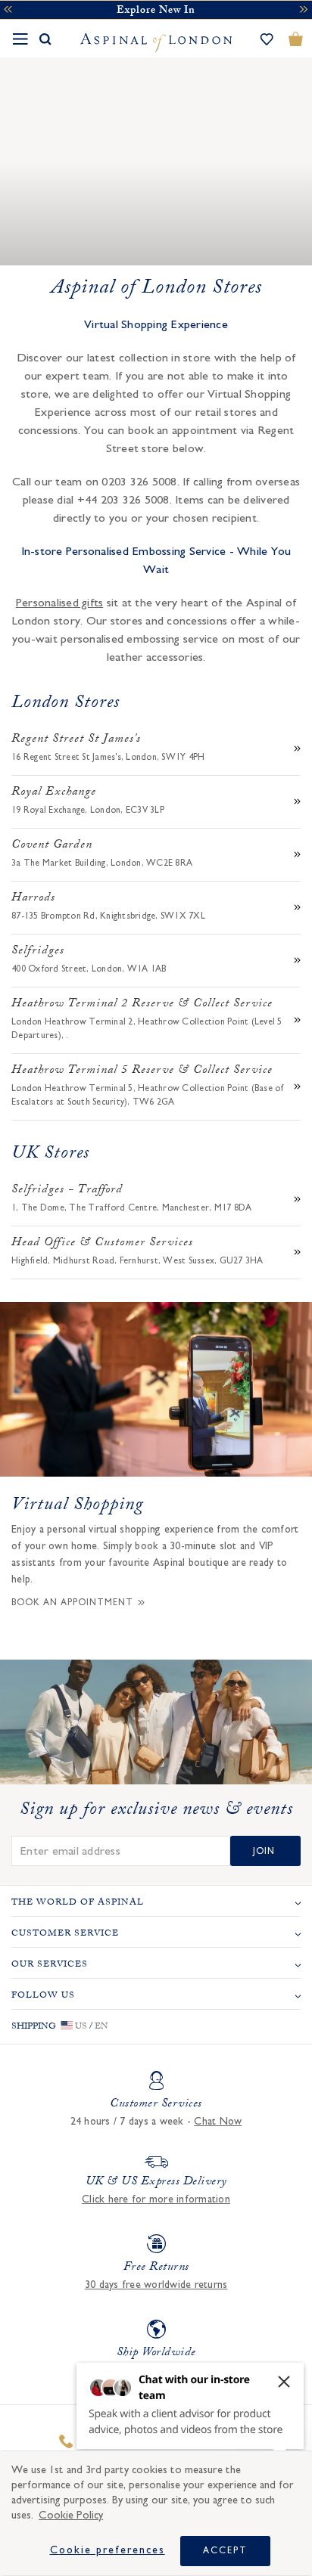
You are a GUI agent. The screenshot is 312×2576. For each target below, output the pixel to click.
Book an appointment (72, 1602)
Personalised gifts (60, 603)
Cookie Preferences (108, 2550)
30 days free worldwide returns (156, 2285)
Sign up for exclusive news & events (156, 1812)
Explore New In (156, 11)
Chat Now (218, 2122)
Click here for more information (156, 2199)
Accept (225, 2550)
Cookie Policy (71, 2515)
